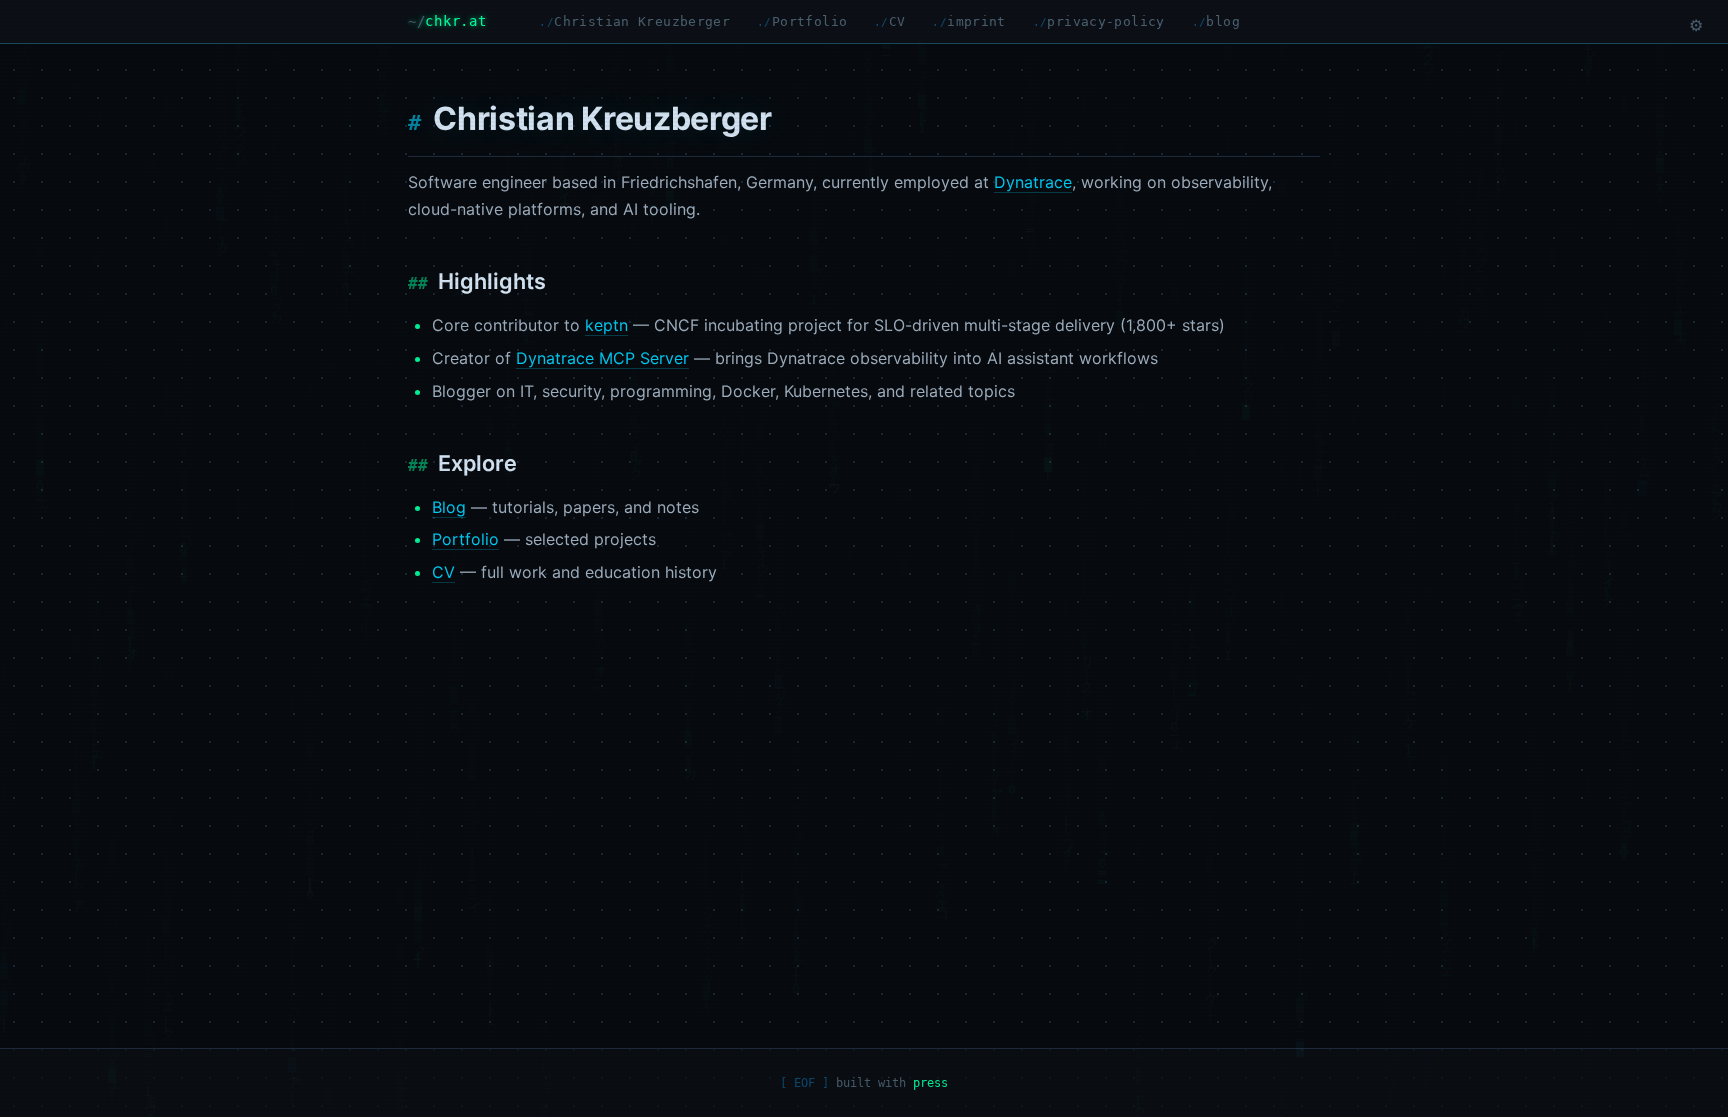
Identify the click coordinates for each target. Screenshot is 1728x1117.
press (930, 1083)
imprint (976, 21)
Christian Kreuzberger (642, 21)
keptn (606, 325)
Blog (449, 507)
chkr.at (455, 21)
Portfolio (809, 21)
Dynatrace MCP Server (602, 358)
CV (897, 21)
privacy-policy (1105, 21)
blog (1223, 21)
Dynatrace (1033, 182)
